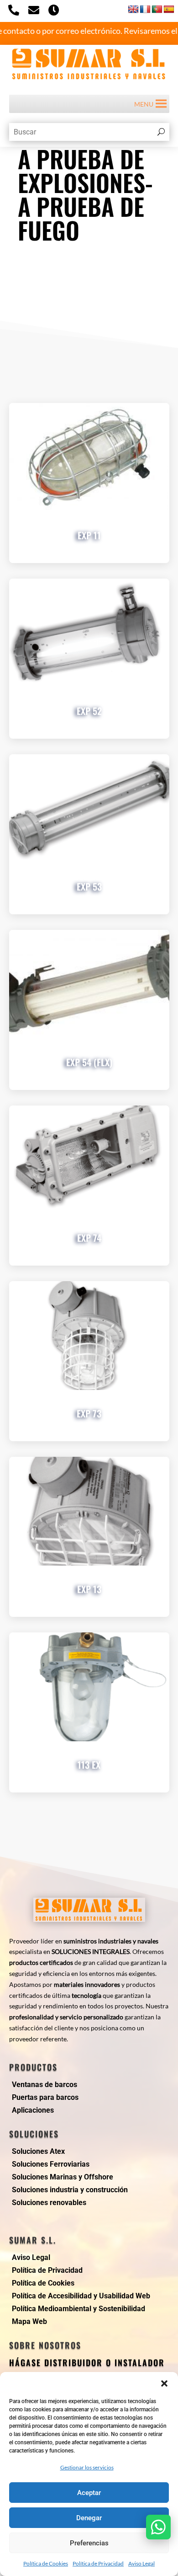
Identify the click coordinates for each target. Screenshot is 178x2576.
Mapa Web (29, 2321)
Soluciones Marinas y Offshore (63, 2177)
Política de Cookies (46, 2563)
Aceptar (89, 2493)
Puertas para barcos (45, 2097)
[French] (145, 9)
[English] (133, 9)
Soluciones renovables (49, 2203)
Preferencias (89, 2543)
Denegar (89, 2518)
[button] (164, 2383)
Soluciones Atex (38, 2151)
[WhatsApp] (158, 2527)
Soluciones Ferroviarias (51, 2164)
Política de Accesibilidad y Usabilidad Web (81, 2296)
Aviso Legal (141, 2563)
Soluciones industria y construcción (70, 2190)
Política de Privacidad (98, 2563)
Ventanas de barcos (44, 2085)
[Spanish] (169, 9)
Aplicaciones (33, 2110)
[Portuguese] (157, 9)
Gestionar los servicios (87, 2467)
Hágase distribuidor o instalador (87, 2362)
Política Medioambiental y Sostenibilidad (79, 2309)
